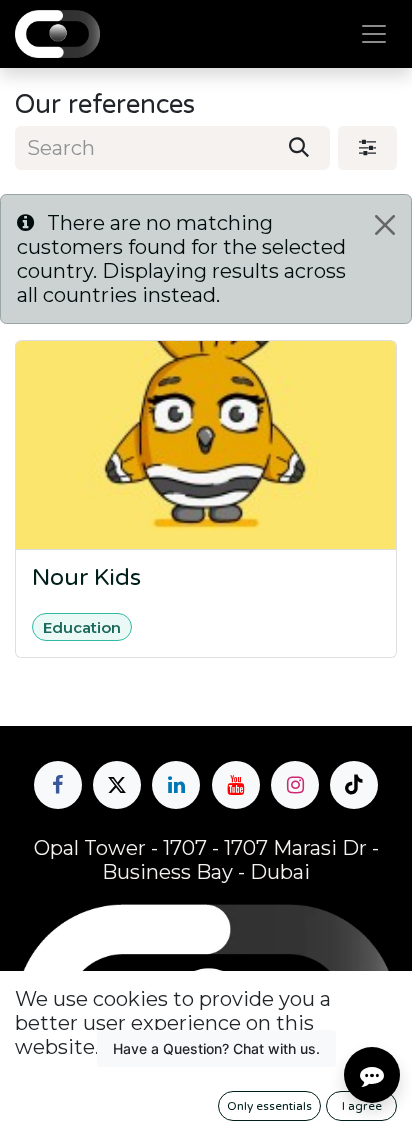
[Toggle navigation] (374, 34)
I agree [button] (362, 1106)
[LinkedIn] (176, 785)
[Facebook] (58, 785)
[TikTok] (354, 785)
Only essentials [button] (269, 1106)
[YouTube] (236, 785)
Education (82, 627)
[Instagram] (295, 785)
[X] (117, 785)
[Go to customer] (206, 445)
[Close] (385, 225)
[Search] (299, 148)
